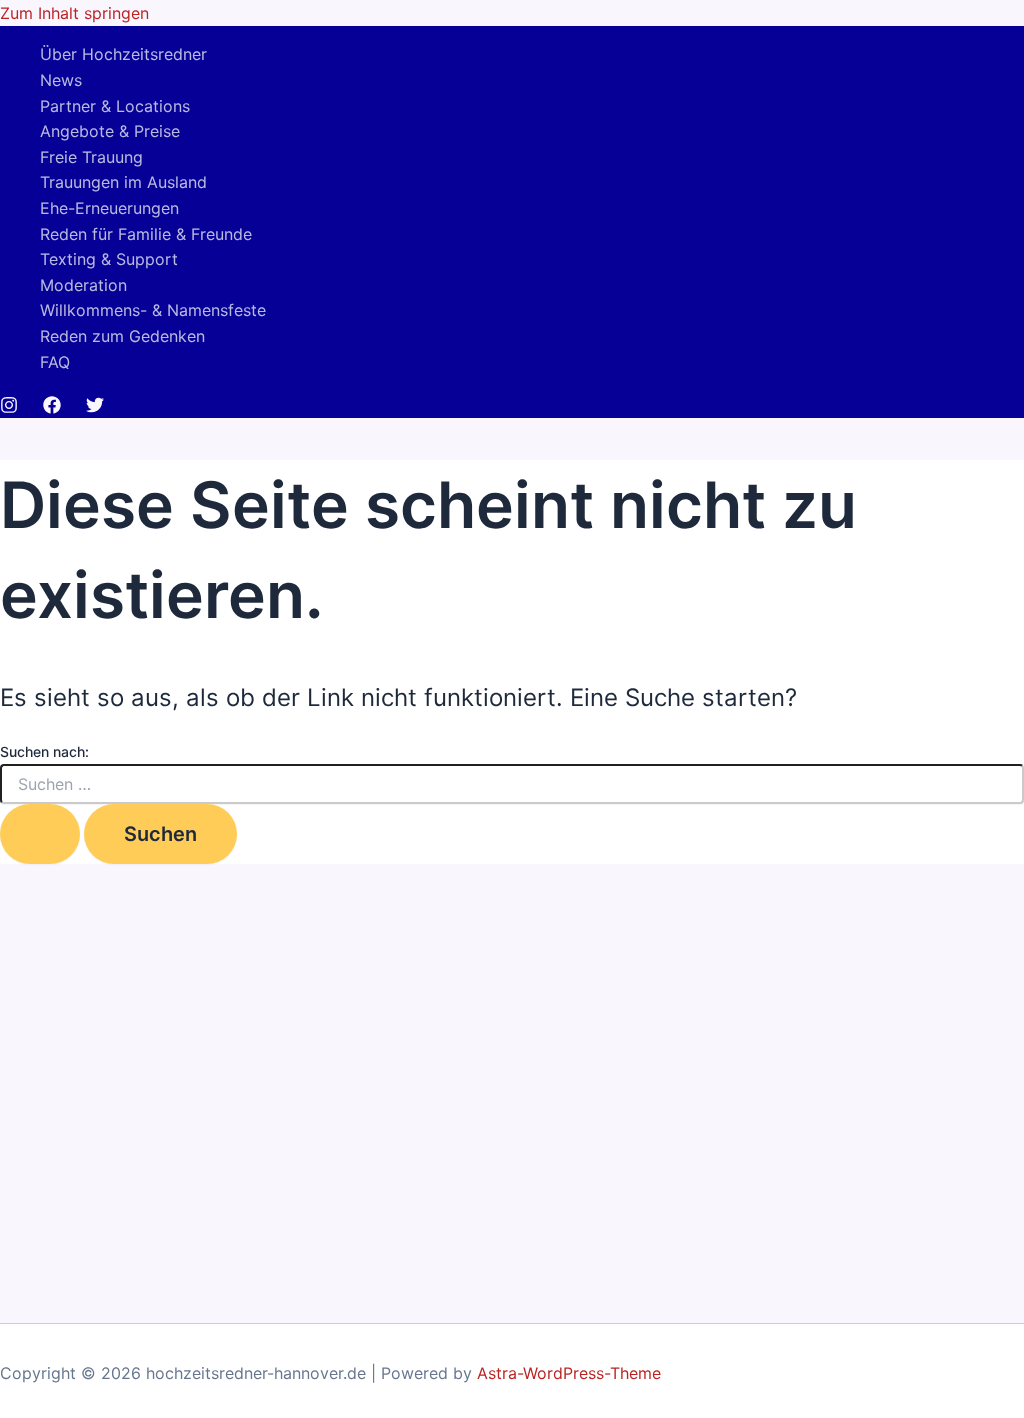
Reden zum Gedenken (122, 336)
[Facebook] (52, 408)
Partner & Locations (115, 106)
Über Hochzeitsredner (123, 54)
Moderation (83, 285)
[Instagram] (9, 408)
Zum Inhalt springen (74, 13)
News (61, 80)
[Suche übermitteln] (40, 834)
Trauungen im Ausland (123, 182)
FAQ (55, 362)
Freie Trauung (91, 157)
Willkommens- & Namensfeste (153, 310)
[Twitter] (95, 408)
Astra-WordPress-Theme (569, 1373)
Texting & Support (109, 259)
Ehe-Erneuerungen (109, 208)
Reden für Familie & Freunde (146, 234)
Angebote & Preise (110, 131)
